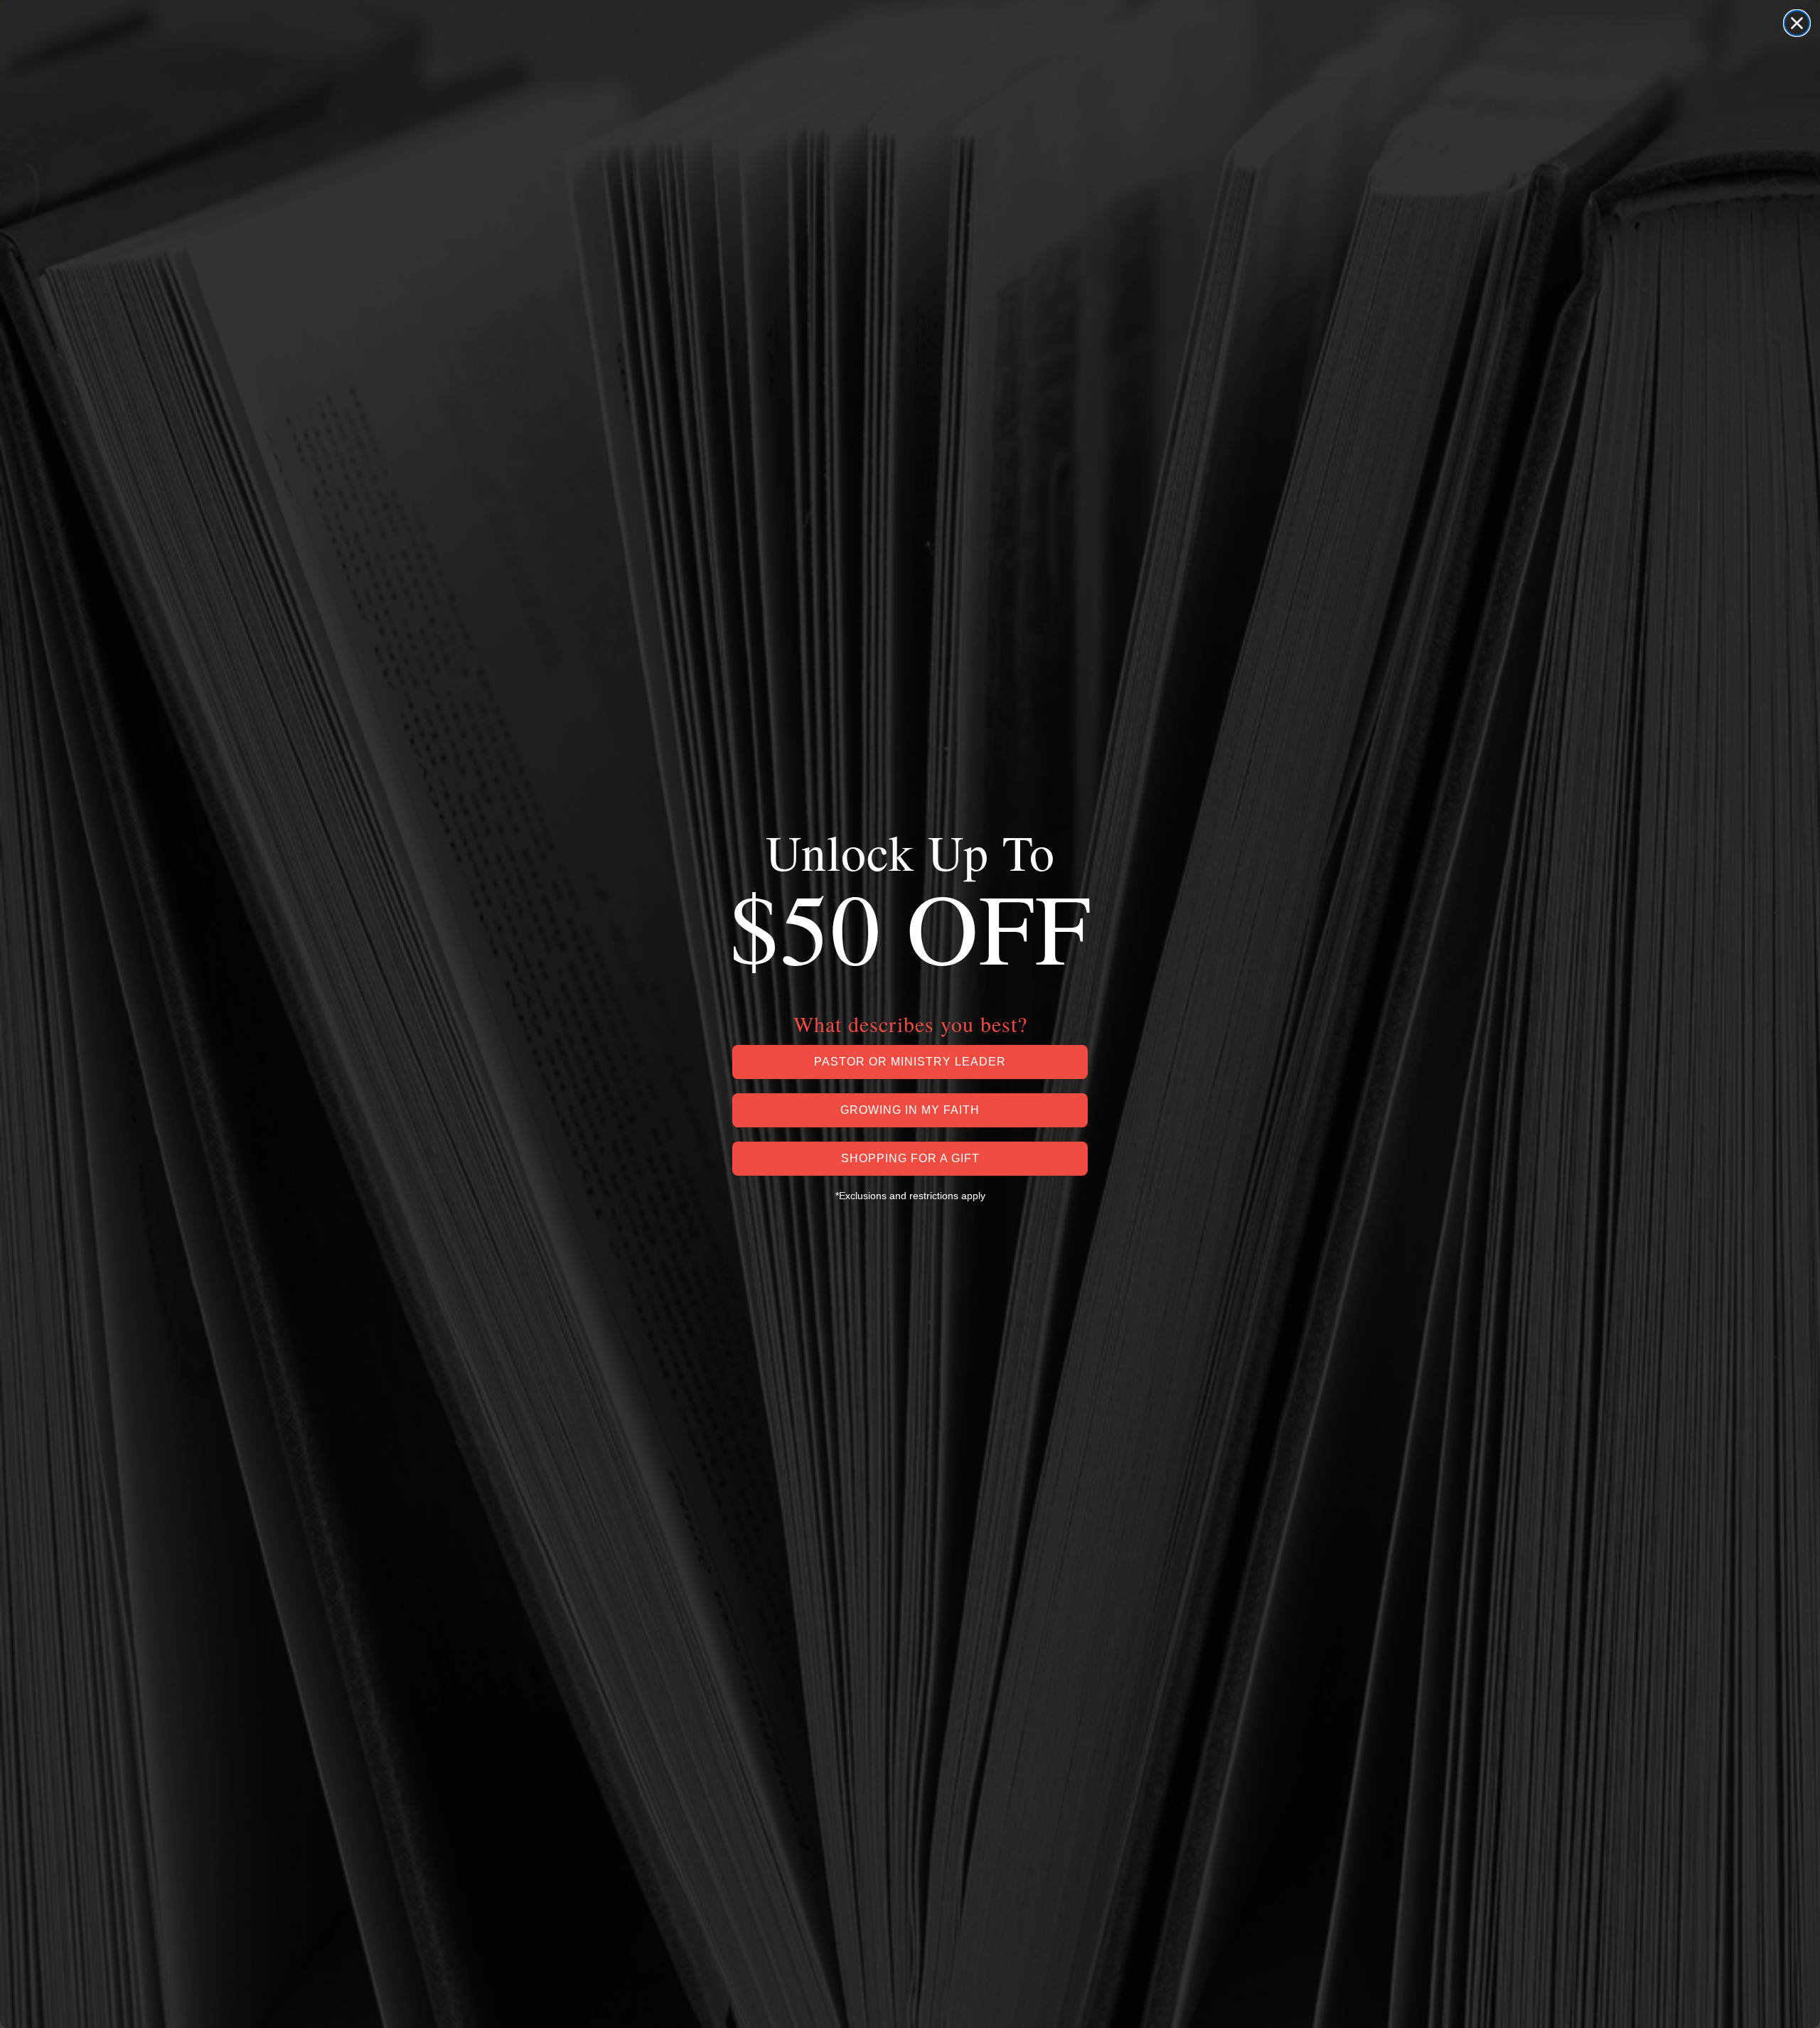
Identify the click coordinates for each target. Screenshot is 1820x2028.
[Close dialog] (1797, 23)
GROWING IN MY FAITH (910, 1110)
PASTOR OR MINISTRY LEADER (910, 1062)
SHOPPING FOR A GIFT (910, 1158)
